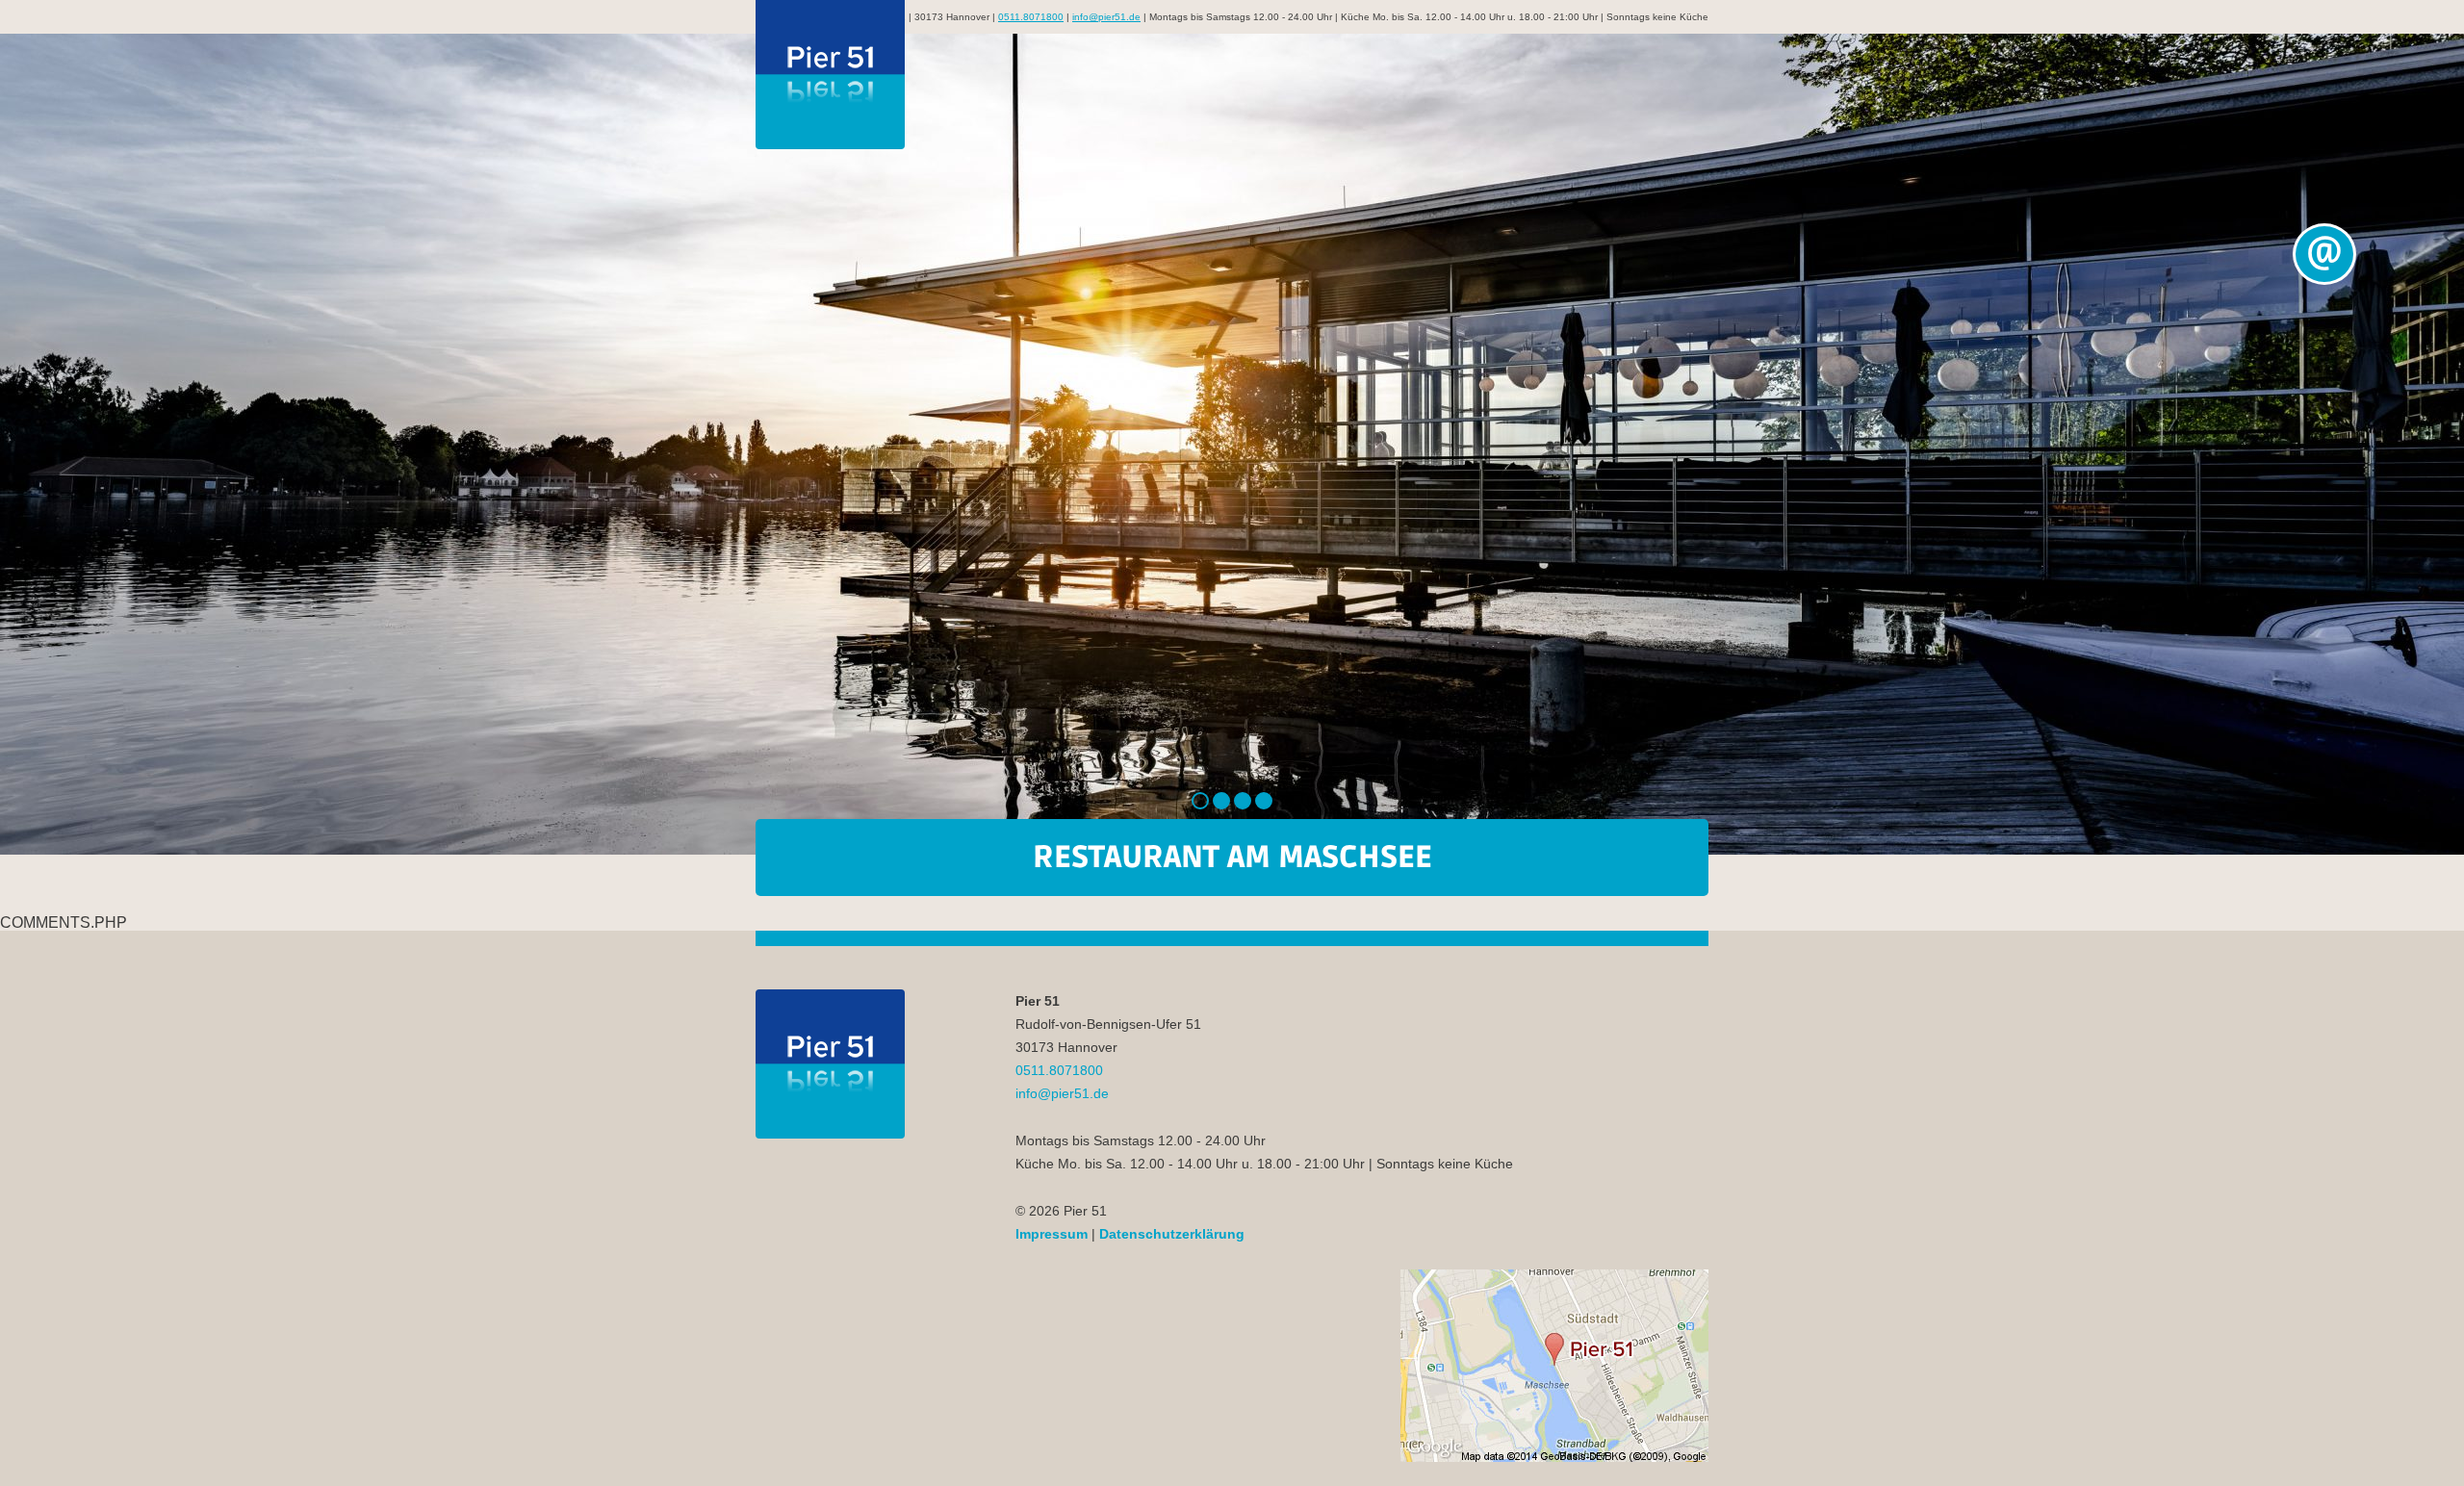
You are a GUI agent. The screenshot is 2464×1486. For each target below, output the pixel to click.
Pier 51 (830, 1064)
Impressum (1052, 1234)
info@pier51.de (1106, 17)
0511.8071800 (1031, 17)
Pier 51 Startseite (830, 75)
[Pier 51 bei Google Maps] (1554, 1366)
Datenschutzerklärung (1172, 1234)
